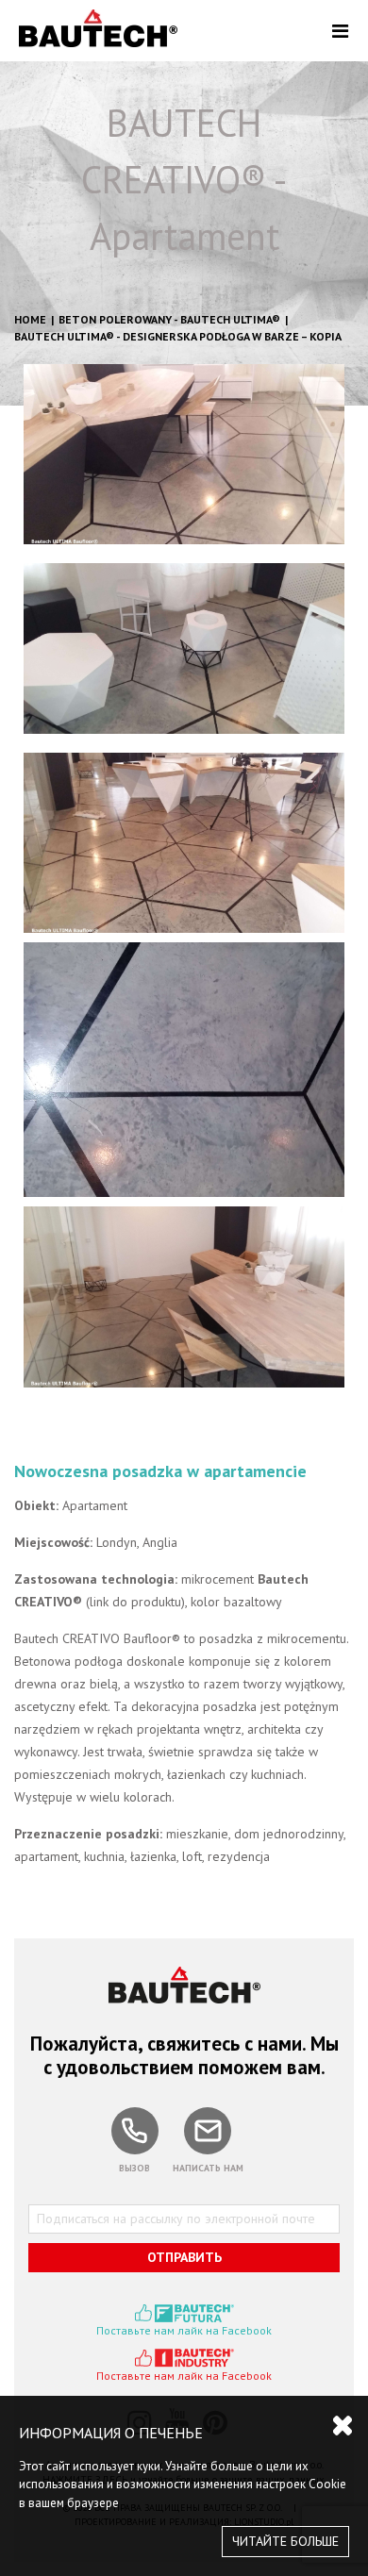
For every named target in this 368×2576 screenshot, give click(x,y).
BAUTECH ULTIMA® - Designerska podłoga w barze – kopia (178, 336)
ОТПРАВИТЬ (184, 2257)
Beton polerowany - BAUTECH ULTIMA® (169, 319)
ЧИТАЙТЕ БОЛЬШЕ (285, 2541)
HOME (30, 319)
